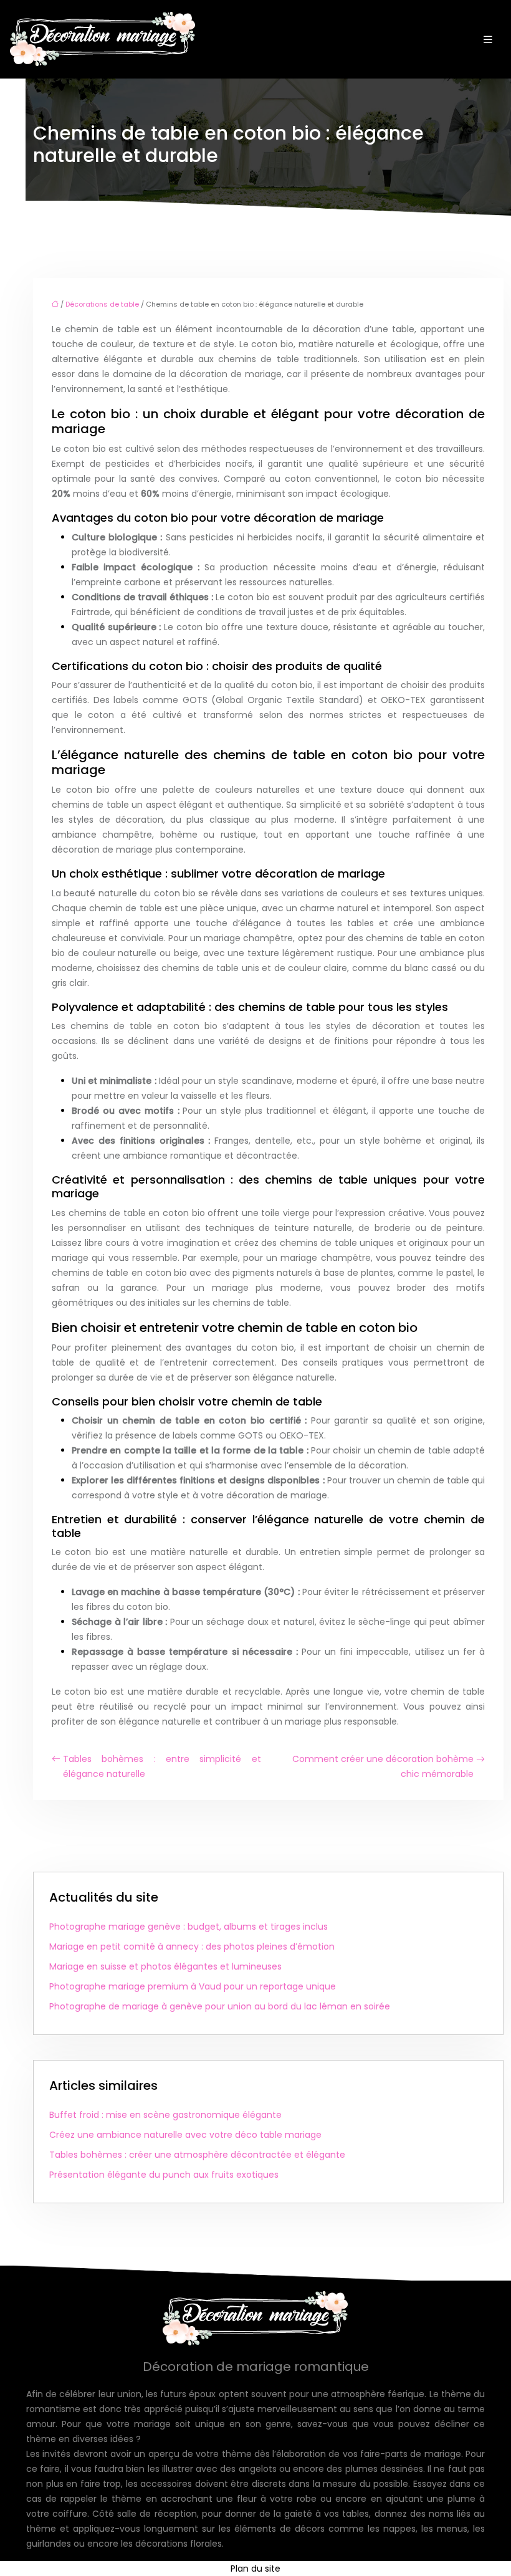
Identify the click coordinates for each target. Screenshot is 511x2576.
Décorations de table (102, 304)
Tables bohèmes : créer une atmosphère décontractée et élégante (197, 2155)
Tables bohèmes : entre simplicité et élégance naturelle (162, 1766)
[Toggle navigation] (488, 40)
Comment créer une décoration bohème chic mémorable (383, 1766)
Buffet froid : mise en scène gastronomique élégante (165, 2115)
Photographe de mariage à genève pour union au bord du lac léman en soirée (220, 2006)
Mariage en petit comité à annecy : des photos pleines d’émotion (192, 1946)
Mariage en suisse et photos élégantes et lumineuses (165, 1966)
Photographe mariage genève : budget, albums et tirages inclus (189, 1927)
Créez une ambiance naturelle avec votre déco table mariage (185, 2135)
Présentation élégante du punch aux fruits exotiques (164, 2175)
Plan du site (255, 2569)
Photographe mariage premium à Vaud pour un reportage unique (193, 1986)
